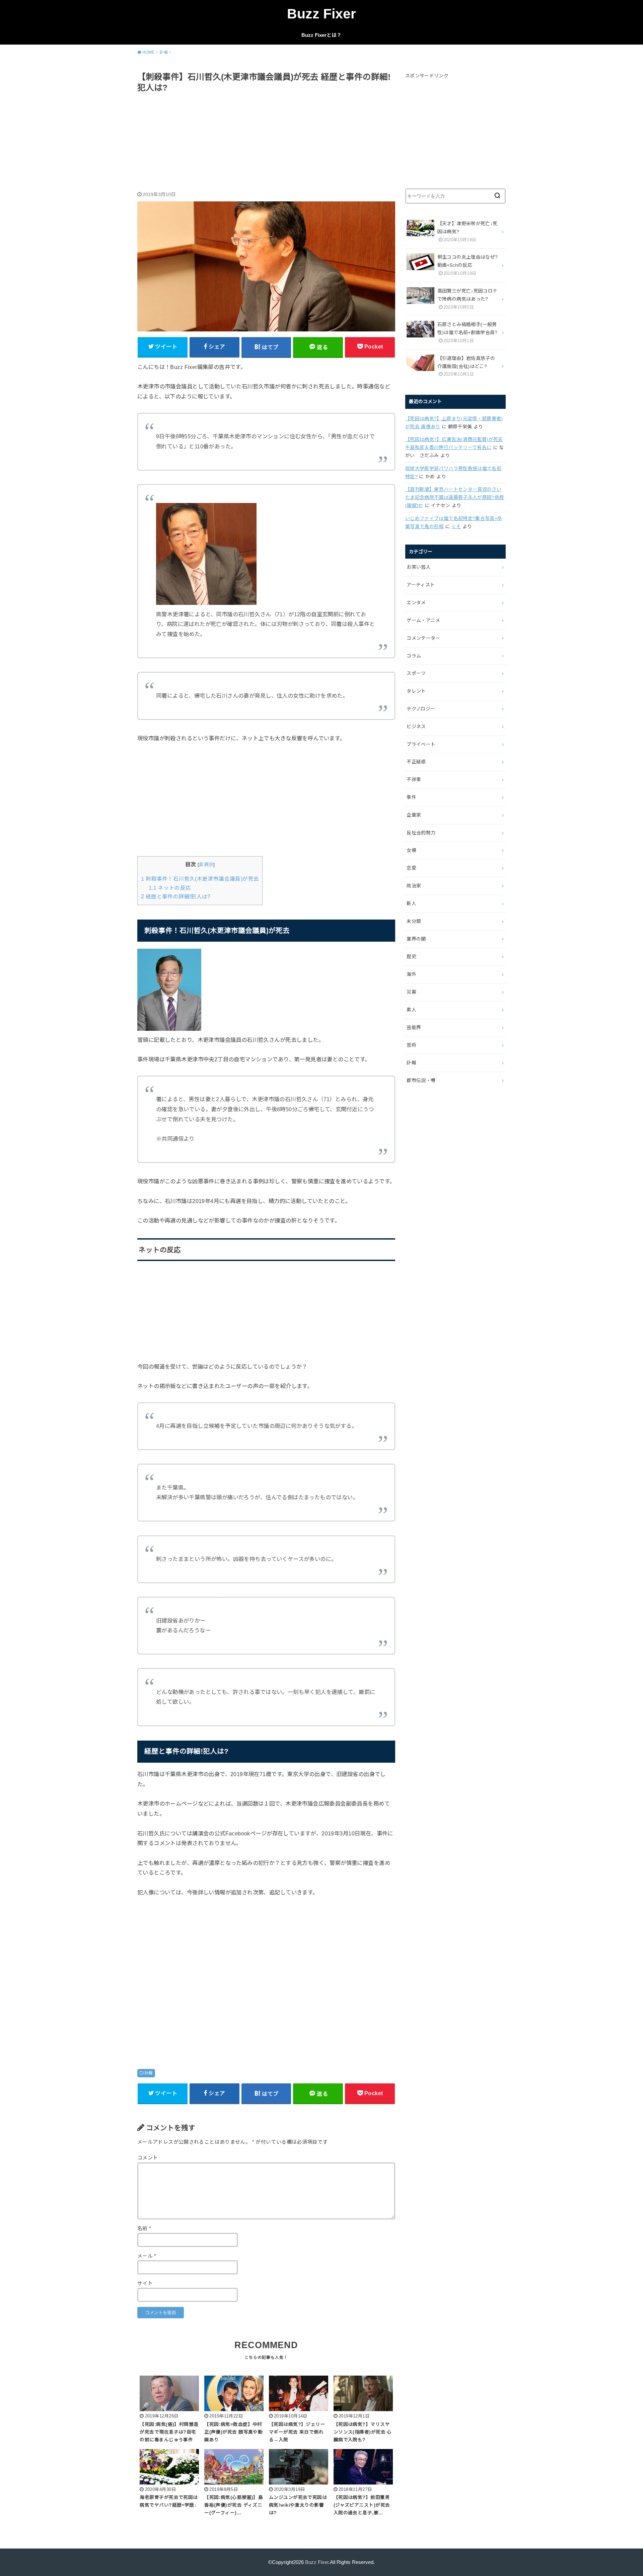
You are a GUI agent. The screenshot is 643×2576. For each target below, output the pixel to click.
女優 (411, 850)
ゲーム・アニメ (423, 620)
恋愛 (411, 868)
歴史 (411, 956)
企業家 (414, 815)
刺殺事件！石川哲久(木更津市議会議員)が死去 (200, 879)
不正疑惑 (416, 762)
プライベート (421, 744)
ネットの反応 (170, 888)
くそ (456, 526)
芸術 (411, 1045)
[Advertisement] (266, 143)
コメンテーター (423, 638)
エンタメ (416, 603)
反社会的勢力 (421, 833)
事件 (411, 797)
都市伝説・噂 (421, 1080)
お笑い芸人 (419, 567)
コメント (148, 2158)
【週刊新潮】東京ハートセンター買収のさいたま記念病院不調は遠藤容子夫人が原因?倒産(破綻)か (455, 497)
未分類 (414, 921)
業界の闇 (416, 939)
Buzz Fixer (321, 14)
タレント (416, 691)
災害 (411, 992)
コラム (414, 656)
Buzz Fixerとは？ (321, 35)
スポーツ (416, 673)
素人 (411, 1010)
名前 (144, 2228)
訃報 (149, 2073)
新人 (411, 903)
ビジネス (416, 727)
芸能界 (414, 1027)
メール (147, 2256)
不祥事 (414, 779)
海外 (411, 974)
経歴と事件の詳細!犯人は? (176, 897)
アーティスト (421, 585)
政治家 (414, 886)
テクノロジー (421, 709)
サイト (145, 2283)
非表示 (206, 865)
